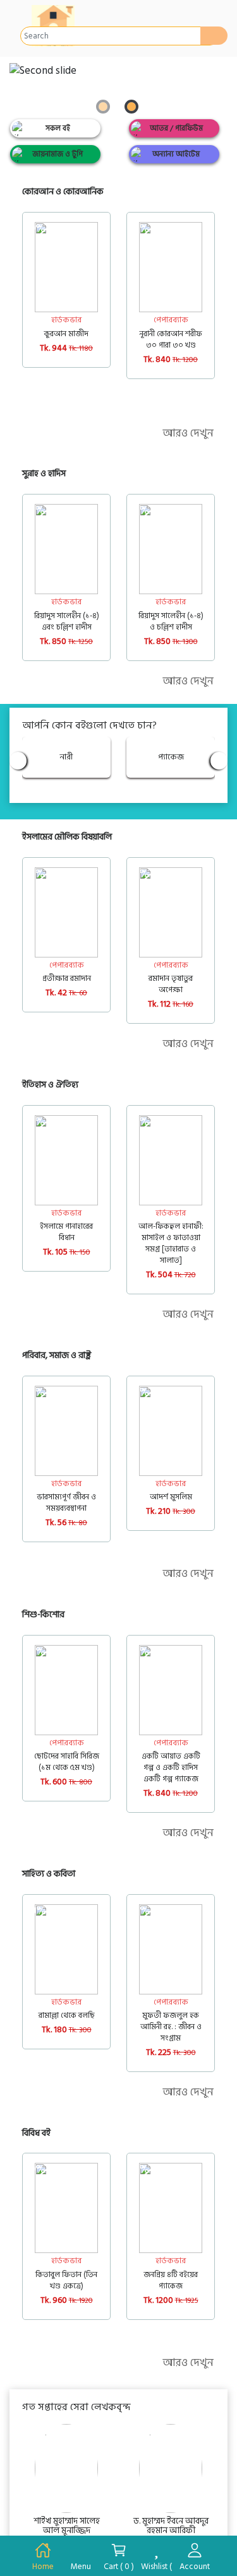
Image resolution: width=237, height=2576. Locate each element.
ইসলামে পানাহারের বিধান (66, 1232)
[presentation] (189, 190)
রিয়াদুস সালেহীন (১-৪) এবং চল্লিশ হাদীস (67, 621)
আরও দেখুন (188, 433)
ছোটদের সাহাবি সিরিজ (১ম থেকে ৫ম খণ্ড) (67, 1762)
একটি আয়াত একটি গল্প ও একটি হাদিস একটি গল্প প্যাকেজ (171, 1767)
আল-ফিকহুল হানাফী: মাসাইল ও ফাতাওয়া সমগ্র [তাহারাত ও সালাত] (171, 1243)
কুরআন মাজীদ (66, 334)
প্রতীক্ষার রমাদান (67, 978)
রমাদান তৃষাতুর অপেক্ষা (171, 984)
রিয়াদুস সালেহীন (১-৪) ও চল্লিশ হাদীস (171, 621)
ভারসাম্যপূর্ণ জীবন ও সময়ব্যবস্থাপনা (66, 1502)
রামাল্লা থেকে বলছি (67, 2015)
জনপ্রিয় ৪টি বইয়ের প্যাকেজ (171, 2280)
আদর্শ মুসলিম (171, 1497)
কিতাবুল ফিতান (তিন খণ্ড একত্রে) (66, 2280)
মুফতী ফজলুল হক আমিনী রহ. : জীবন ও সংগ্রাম (171, 2027)
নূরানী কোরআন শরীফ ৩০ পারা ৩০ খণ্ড (171, 339)
